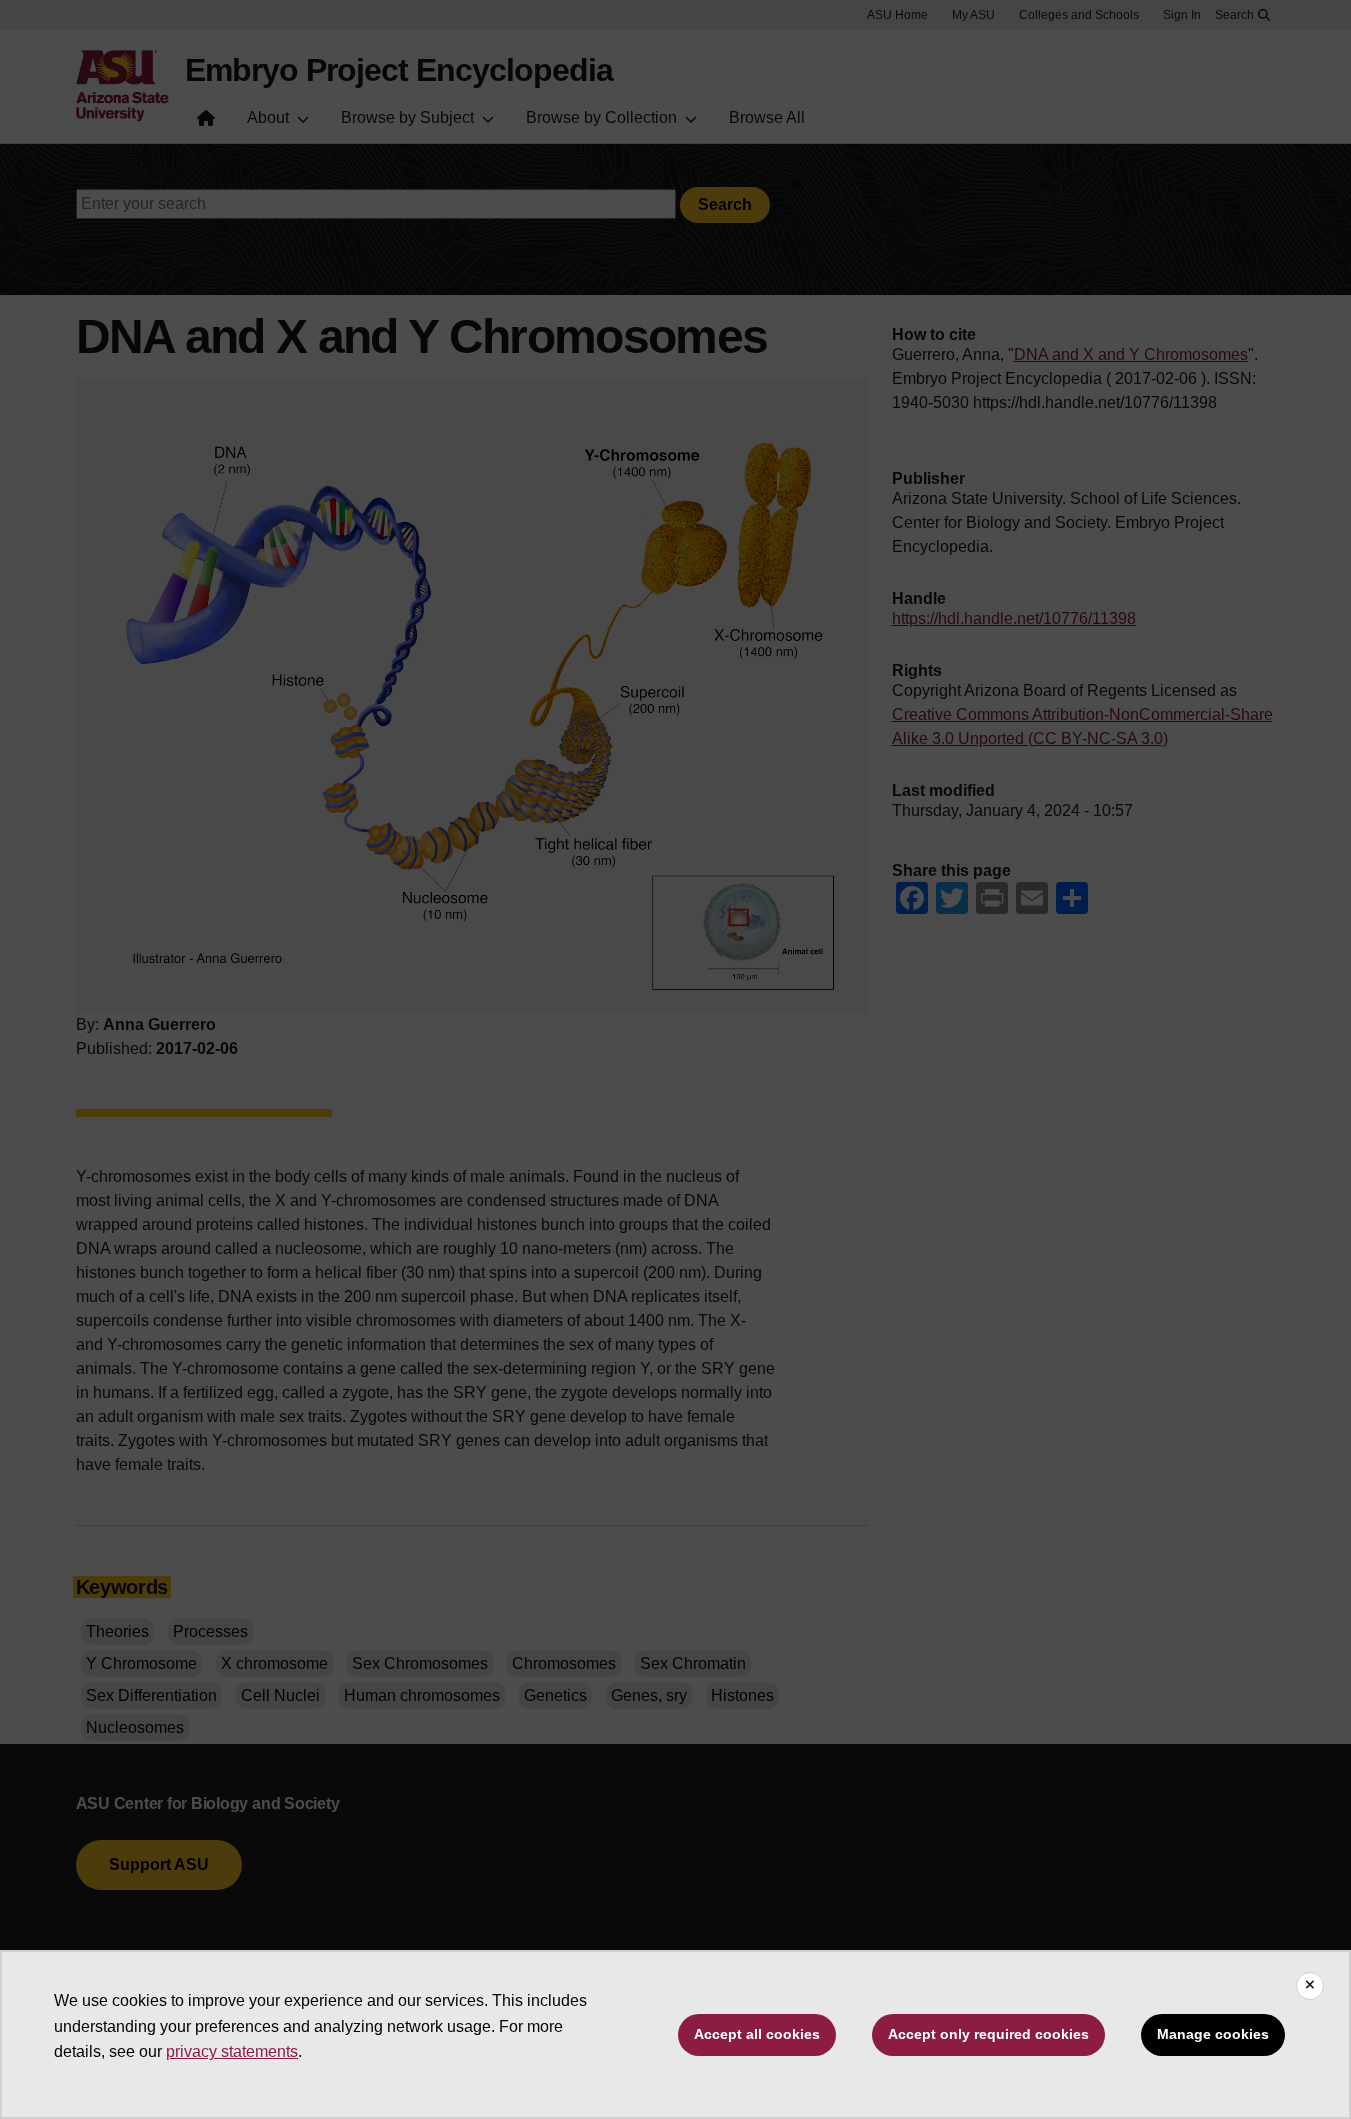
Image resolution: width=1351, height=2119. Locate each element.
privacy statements (232, 2051)
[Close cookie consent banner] (1310, 1986)
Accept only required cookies (988, 2034)
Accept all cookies (757, 2034)
